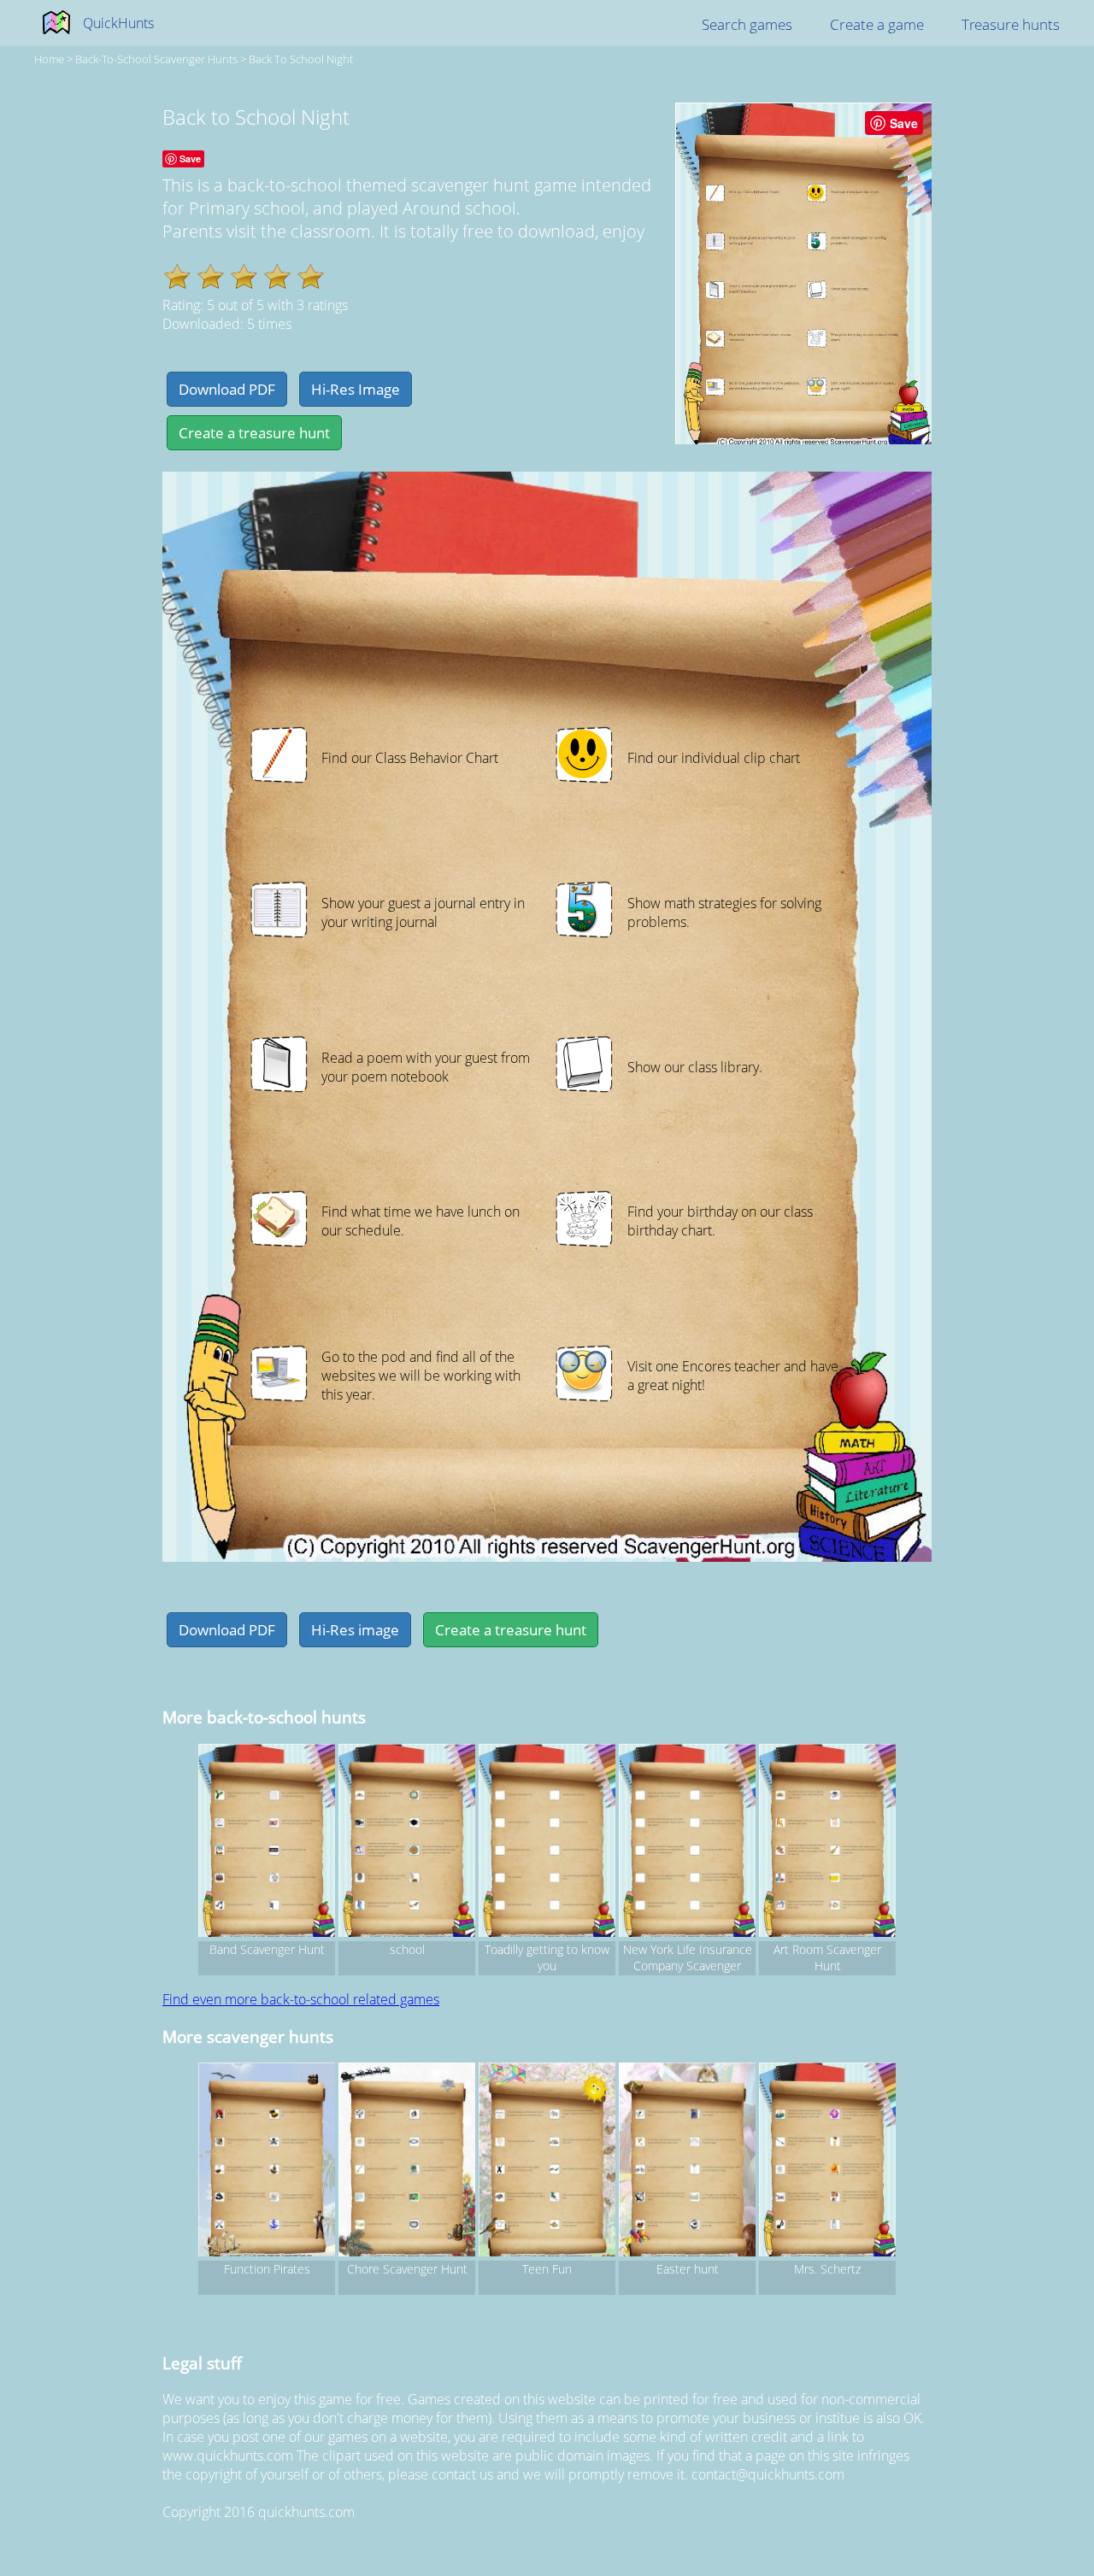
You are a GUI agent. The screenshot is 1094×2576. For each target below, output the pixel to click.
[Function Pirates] (267, 2162)
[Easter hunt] (687, 2162)
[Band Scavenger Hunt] (267, 1843)
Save (904, 123)
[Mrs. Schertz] (827, 2162)
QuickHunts (118, 23)
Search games (747, 24)
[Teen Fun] (547, 2162)
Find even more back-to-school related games (301, 1999)
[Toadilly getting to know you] (547, 1843)
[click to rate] (177, 276)
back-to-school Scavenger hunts (156, 59)
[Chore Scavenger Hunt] (407, 2162)
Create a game (877, 24)
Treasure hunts (1011, 24)
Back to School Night (301, 59)
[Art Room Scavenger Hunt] (827, 1843)
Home (49, 59)
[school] (407, 1843)
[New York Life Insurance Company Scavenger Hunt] (687, 1843)
